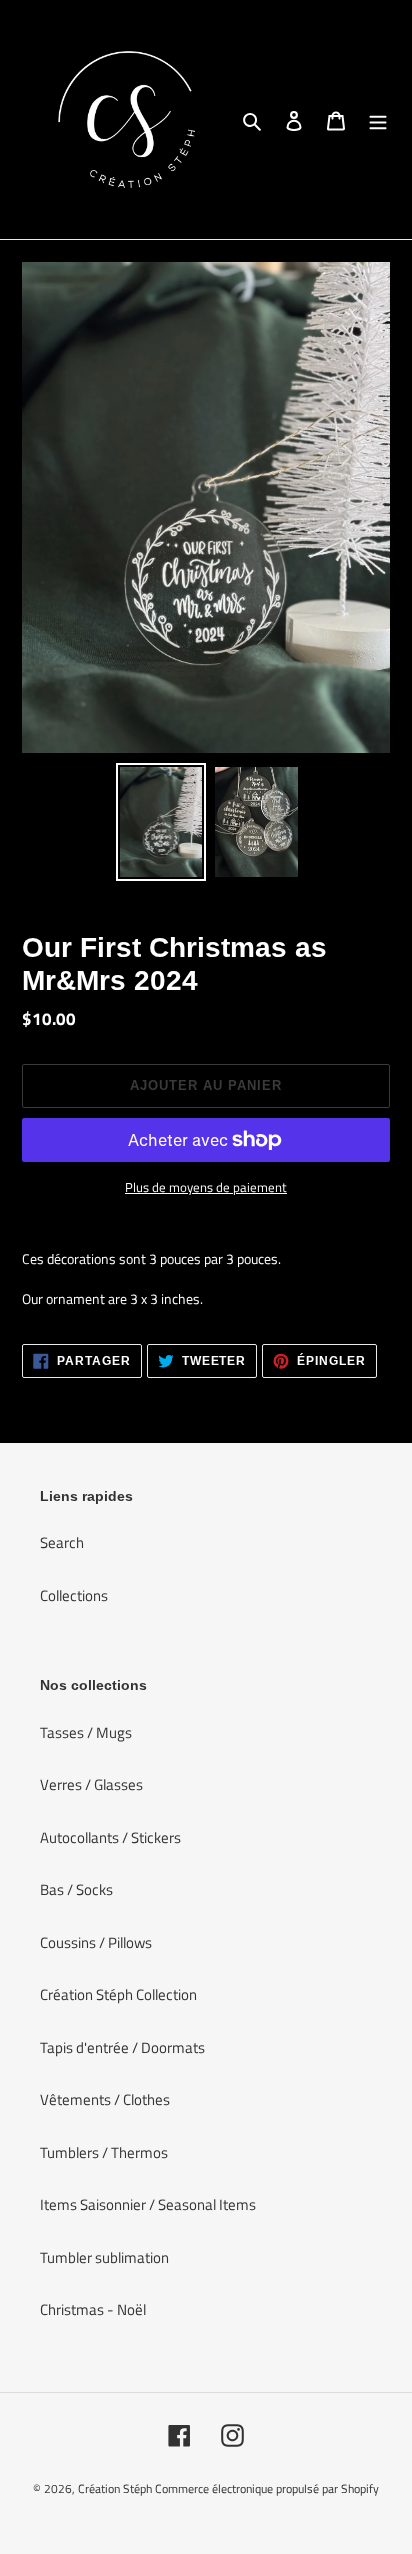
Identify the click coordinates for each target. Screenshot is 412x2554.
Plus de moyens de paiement (206, 1187)
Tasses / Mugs (86, 1732)
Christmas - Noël (93, 2309)
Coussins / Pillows (96, 1942)
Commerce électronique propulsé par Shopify (267, 2488)
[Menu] (378, 119)
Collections (74, 1595)
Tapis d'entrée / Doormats (122, 2047)
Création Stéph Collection (118, 1994)
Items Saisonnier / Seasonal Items (148, 2204)
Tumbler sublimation (104, 2257)
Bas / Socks (76, 1889)
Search (62, 1542)
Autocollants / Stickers (110, 1837)
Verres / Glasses (91, 1784)
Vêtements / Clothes (105, 2099)
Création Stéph (115, 2488)
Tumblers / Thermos (104, 2152)
